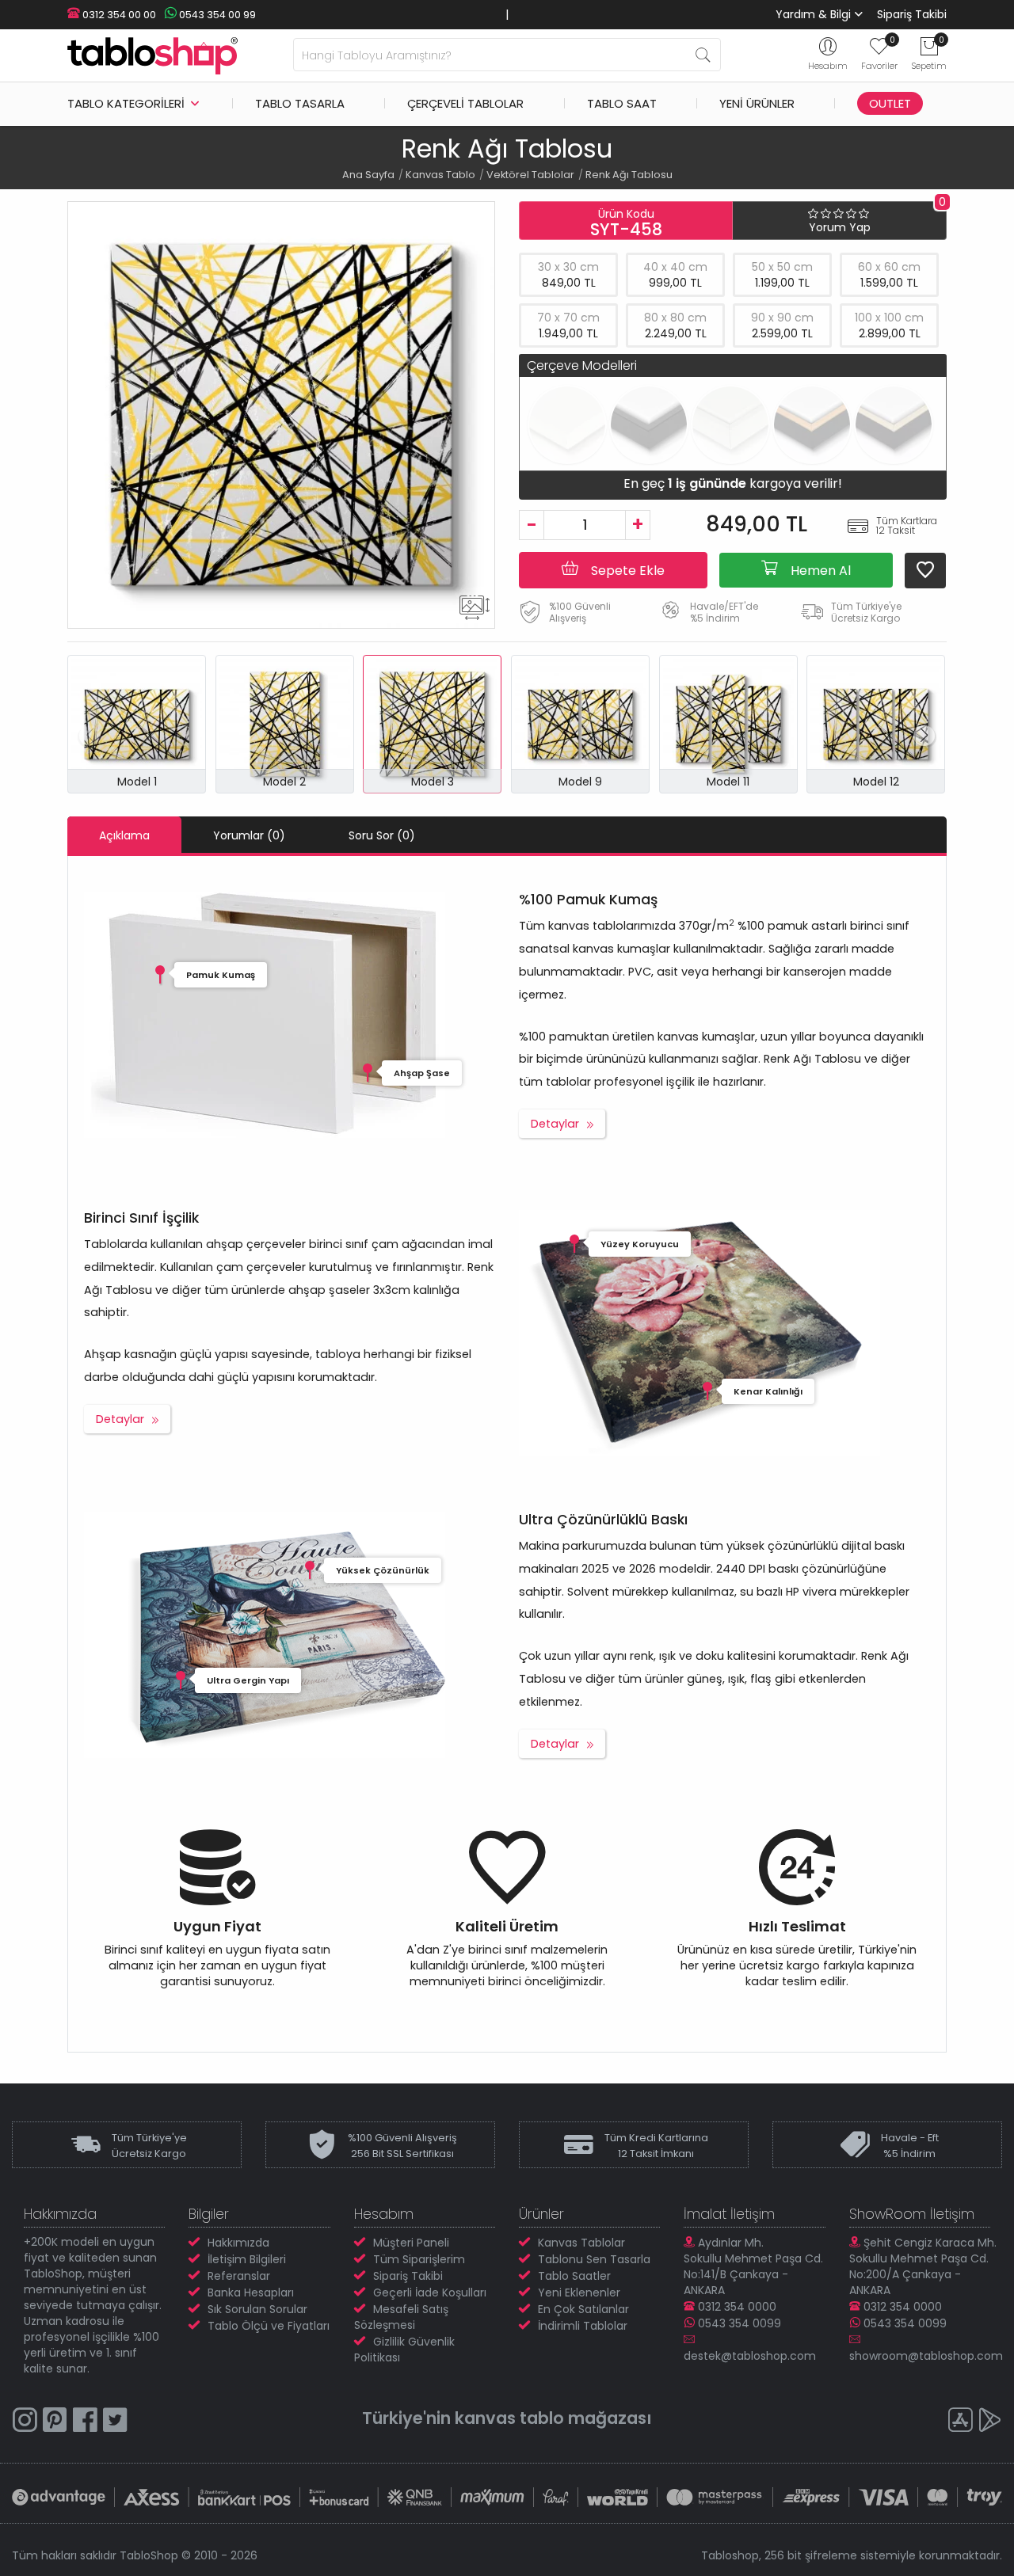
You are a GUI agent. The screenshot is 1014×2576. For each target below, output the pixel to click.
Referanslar (239, 2276)
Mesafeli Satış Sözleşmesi (401, 2317)
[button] (924, 736)
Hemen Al (819, 571)
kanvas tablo (509, 2418)
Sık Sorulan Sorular (257, 2309)
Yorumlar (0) (249, 835)
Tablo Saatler (574, 2276)
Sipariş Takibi (912, 14)
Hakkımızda (238, 2243)
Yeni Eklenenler (579, 2293)
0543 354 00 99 (216, 15)
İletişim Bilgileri (247, 2259)
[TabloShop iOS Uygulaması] (960, 2422)
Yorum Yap (840, 227)
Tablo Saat (622, 103)
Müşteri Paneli (411, 2243)
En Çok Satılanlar (583, 2309)
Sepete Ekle (626, 571)
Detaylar (555, 1124)
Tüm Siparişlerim (419, 2259)
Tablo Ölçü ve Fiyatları (269, 2326)
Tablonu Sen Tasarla (594, 2259)
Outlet (890, 103)
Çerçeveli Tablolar (465, 103)
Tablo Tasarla (300, 103)
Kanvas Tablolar (581, 2243)
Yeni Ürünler (757, 103)
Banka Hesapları (251, 2293)
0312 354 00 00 (118, 15)
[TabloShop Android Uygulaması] (990, 2422)
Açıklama (124, 835)
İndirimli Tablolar (583, 2326)
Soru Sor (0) (382, 835)
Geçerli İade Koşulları (430, 2293)
